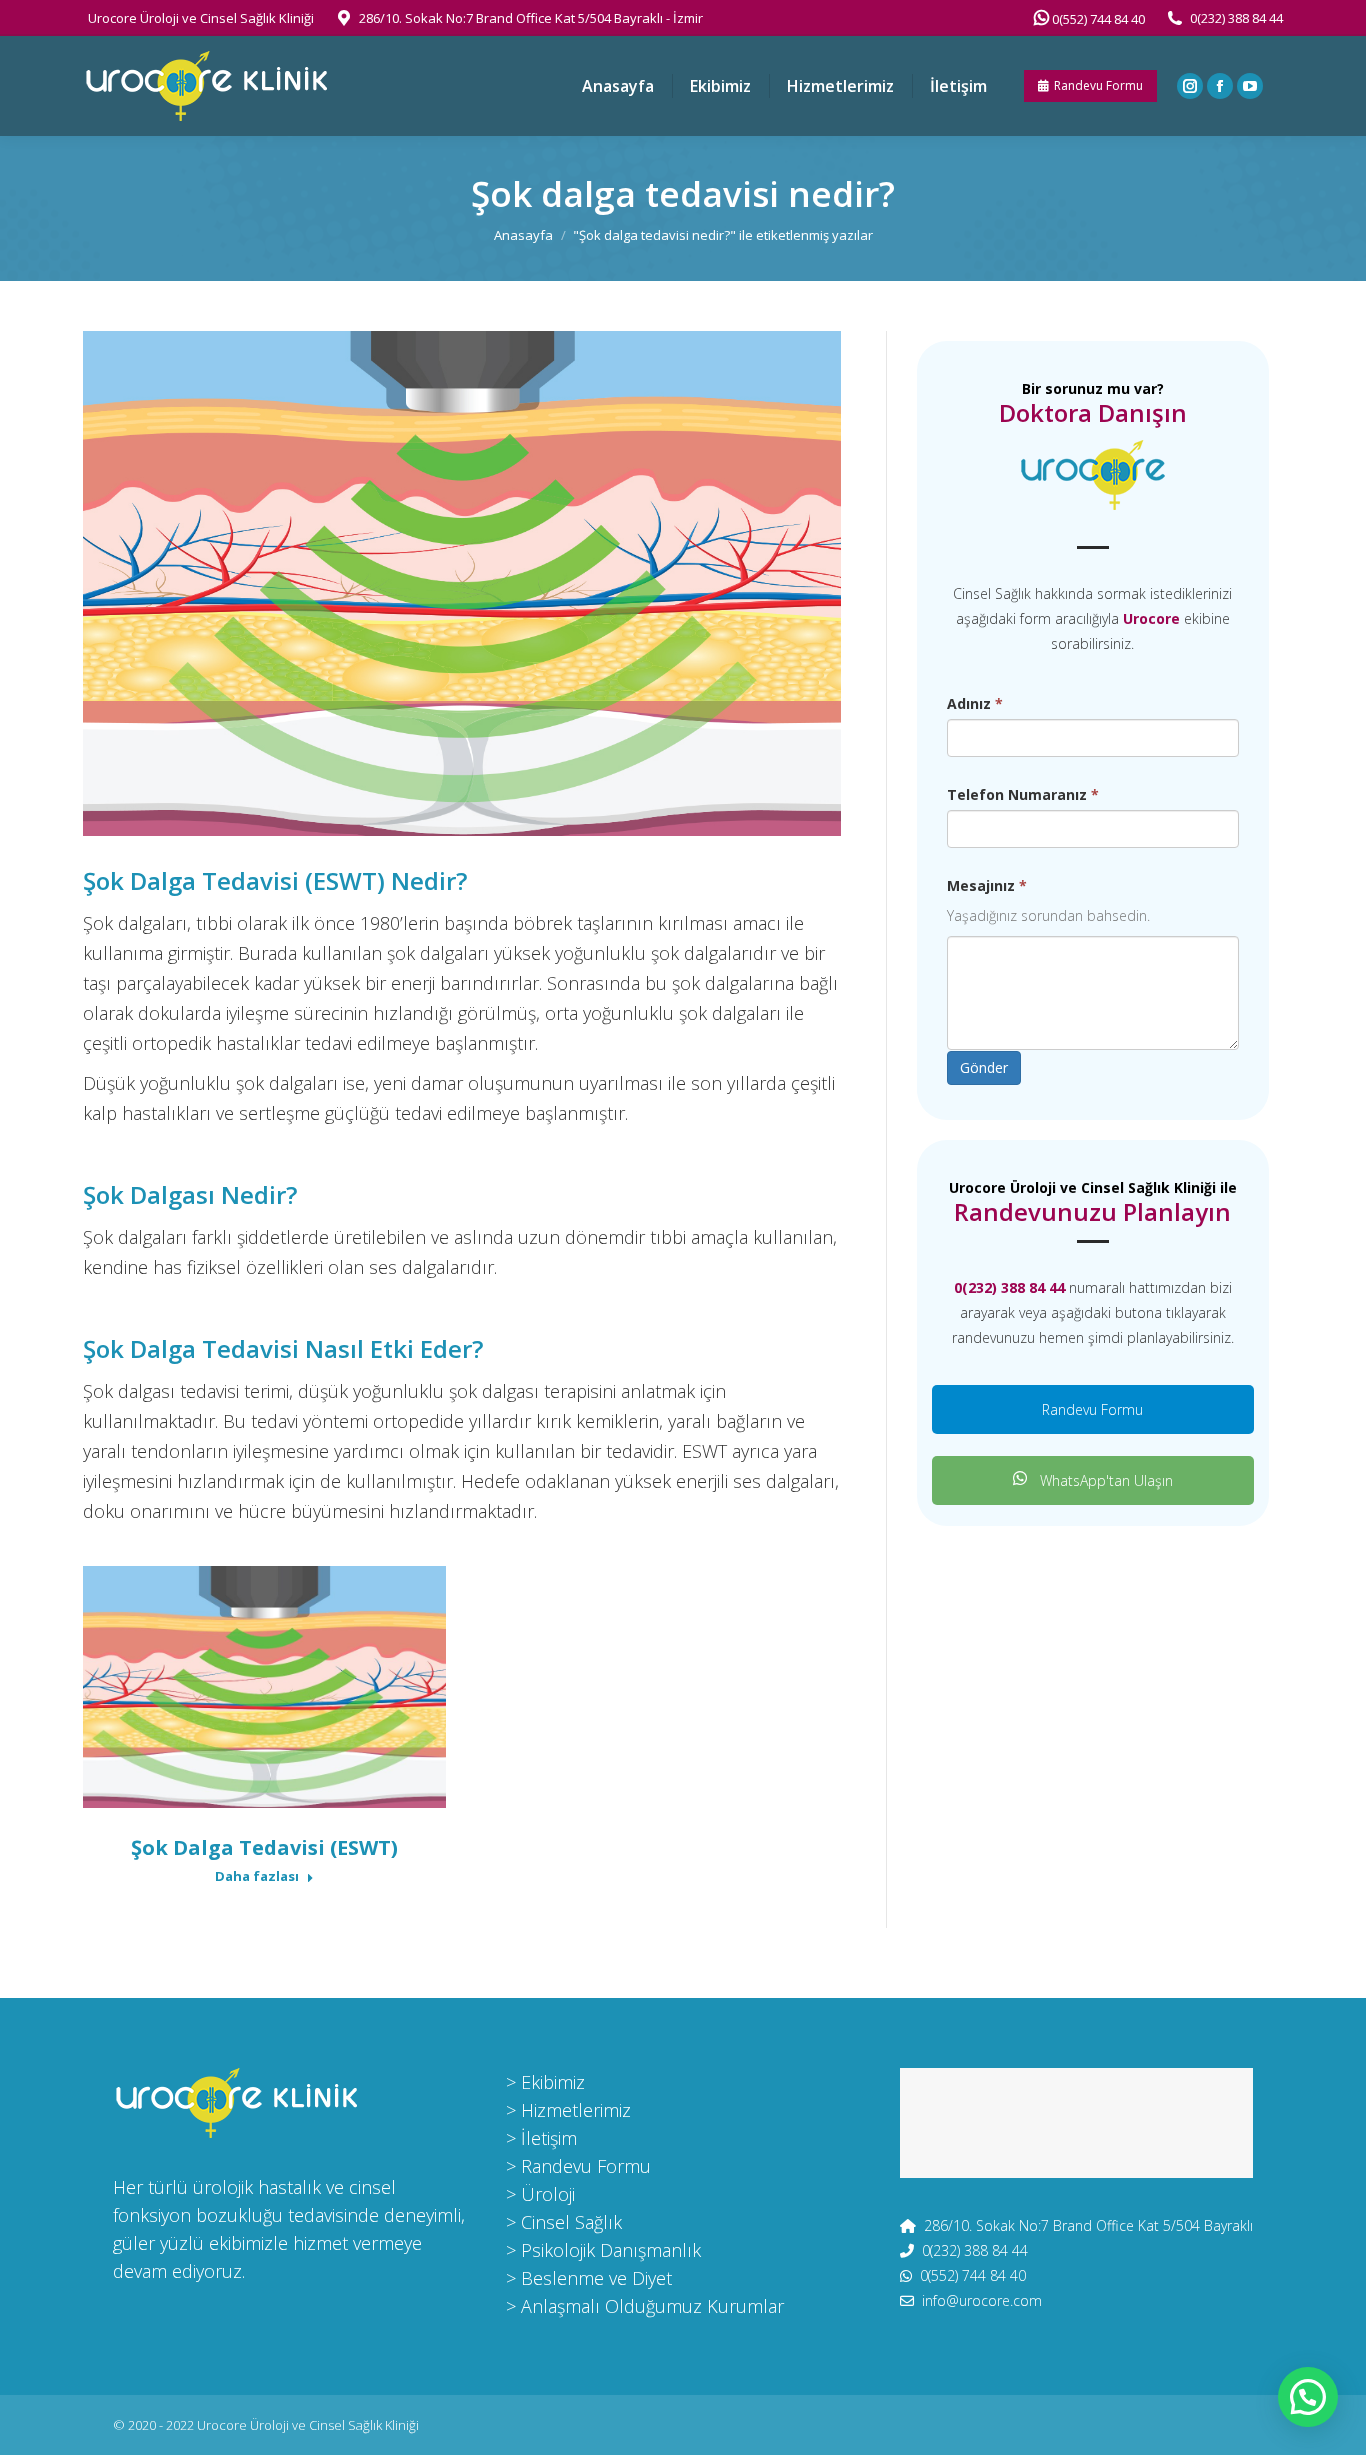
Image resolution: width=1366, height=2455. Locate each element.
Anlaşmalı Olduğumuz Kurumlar (652, 2306)
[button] (1308, 2397)
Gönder (984, 1067)
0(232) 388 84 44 (1236, 18)
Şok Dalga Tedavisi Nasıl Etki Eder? (283, 1348)
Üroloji (548, 2194)
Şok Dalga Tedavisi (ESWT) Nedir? (275, 880)
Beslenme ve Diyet (596, 2278)
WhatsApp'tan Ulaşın (1104, 1480)
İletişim (549, 2138)
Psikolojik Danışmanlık (611, 2250)
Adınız (975, 703)
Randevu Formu (1092, 1409)
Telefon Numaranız (1023, 794)
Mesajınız (987, 885)
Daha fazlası (257, 1876)
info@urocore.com (982, 2300)
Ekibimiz (553, 2082)
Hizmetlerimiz (576, 2110)
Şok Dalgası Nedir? (190, 1194)
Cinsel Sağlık (571, 2222)
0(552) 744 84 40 (1097, 19)
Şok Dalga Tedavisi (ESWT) (264, 1847)
